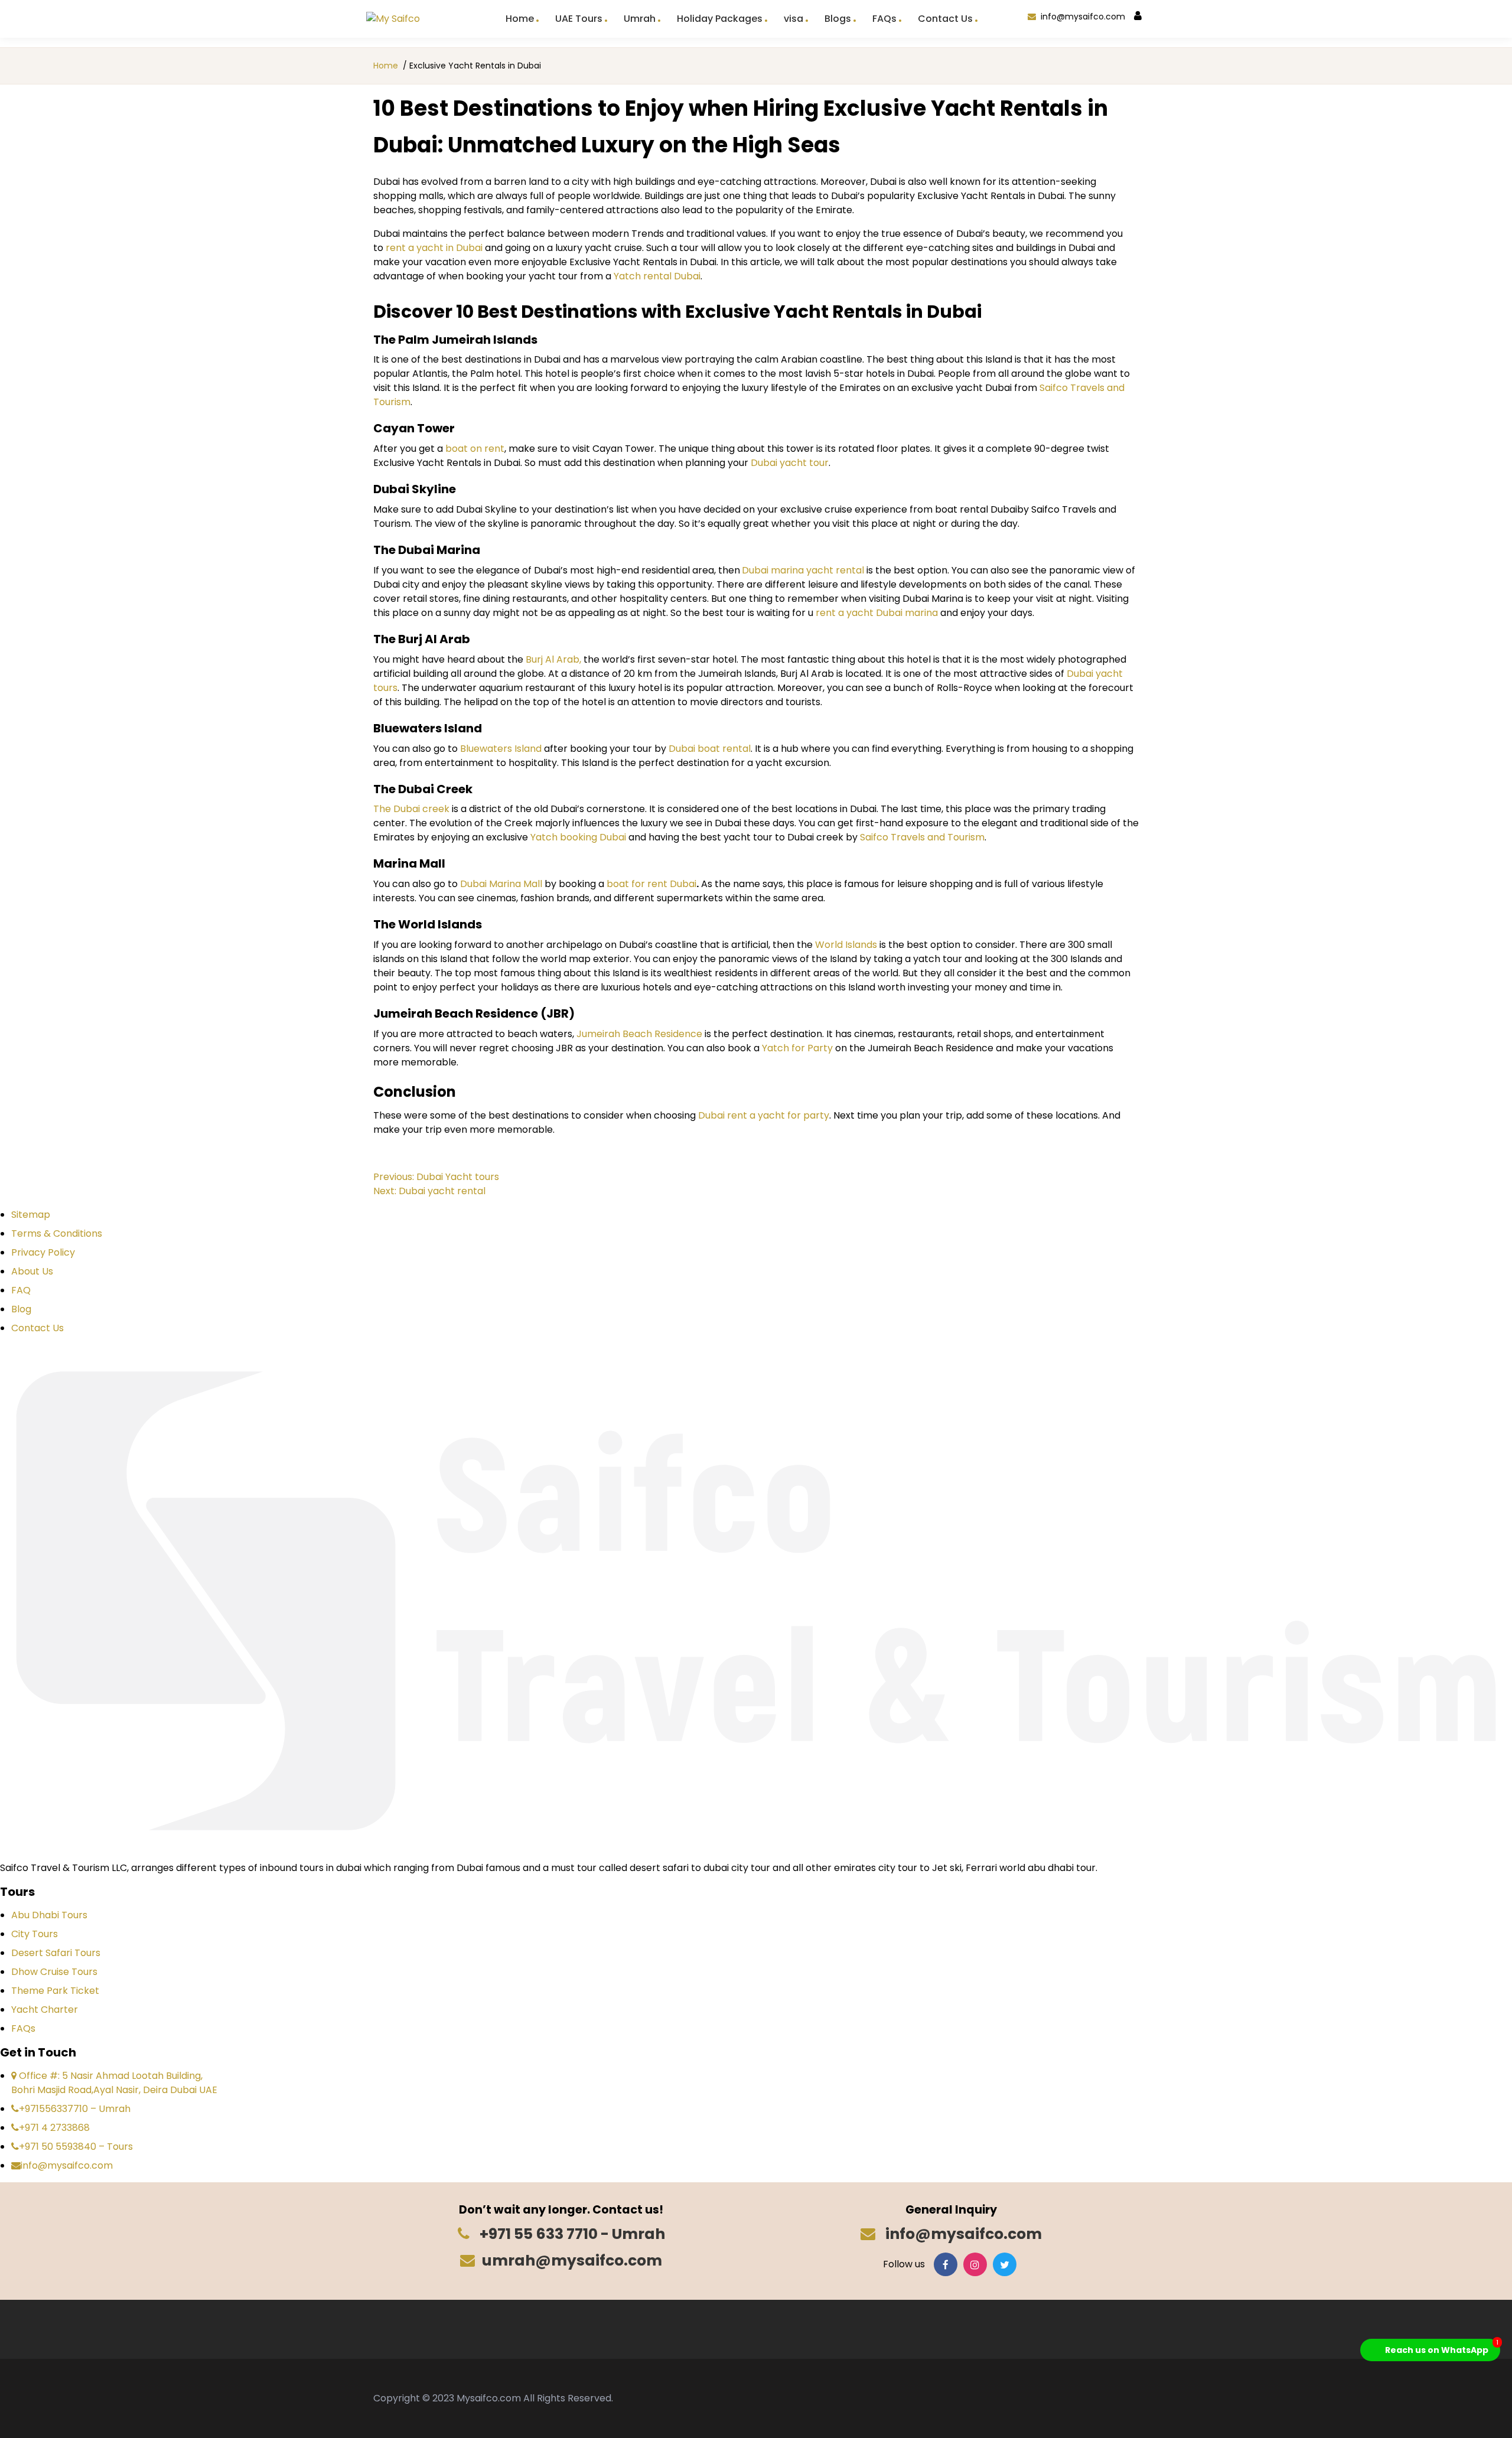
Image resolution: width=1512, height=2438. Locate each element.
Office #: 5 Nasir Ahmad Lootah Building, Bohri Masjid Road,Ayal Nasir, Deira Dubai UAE (114, 2083)
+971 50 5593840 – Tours (76, 2147)
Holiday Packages (720, 19)
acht (796, 463)
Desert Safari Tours (56, 1953)
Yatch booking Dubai (578, 837)
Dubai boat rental (710, 749)
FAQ (21, 1290)
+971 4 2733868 (54, 2128)
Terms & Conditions (57, 1233)
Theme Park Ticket (55, 1991)
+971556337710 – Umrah (75, 2109)
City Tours (35, 1934)
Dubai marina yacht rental (804, 570)
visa (794, 19)
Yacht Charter (45, 2010)
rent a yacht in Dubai (434, 248)
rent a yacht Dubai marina (877, 613)
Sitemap (31, 1215)
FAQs (884, 19)
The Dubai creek (411, 809)
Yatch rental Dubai (657, 276)
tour (818, 463)
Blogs (838, 19)
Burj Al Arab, (552, 659)
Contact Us (945, 19)
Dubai (764, 463)
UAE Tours (579, 19)
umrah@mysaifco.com (572, 2261)
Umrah (640, 19)
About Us (32, 1271)
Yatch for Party (797, 1048)
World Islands (846, 945)
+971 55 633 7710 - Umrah (571, 2234)
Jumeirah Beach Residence (639, 1034)
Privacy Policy (43, 1252)
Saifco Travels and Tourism (921, 837)
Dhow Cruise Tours (54, 1972)
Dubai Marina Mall (501, 884)
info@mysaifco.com (1083, 17)
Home (520, 19)
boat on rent (475, 449)
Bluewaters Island (500, 749)
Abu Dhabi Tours (49, 1915)
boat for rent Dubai (651, 884)
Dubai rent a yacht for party (764, 1115)
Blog (21, 1309)
